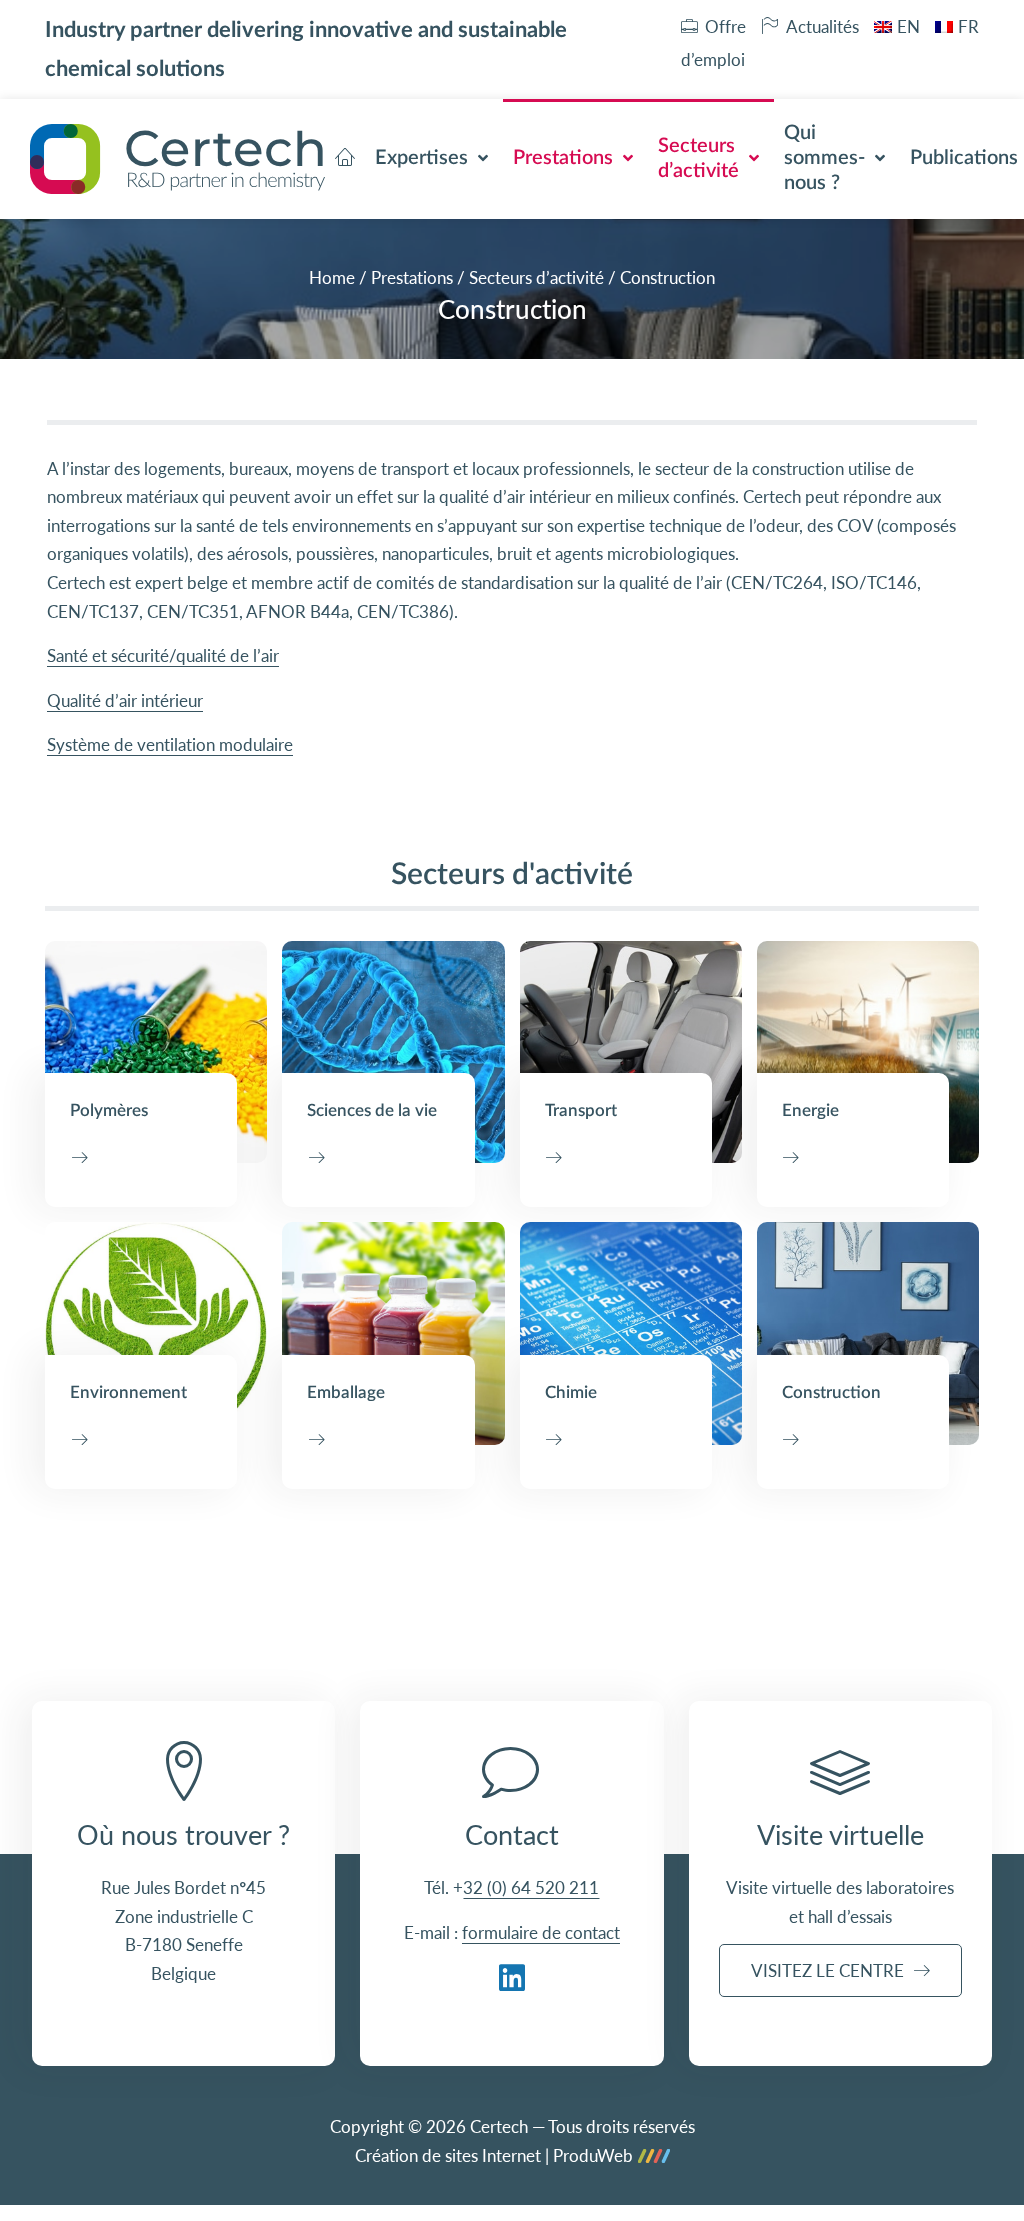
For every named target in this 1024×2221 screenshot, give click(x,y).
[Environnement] (156, 1333)
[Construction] (868, 1333)
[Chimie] (631, 1333)
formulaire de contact (541, 1932)
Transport (581, 1110)
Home (332, 277)
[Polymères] (156, 1052)
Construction (831, 1392)
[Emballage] (393, 1333)
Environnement (128, 1392)
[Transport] (631, 1052)
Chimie (571, 1392)
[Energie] (868, 1052)
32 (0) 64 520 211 (531, 1887)
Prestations (412, 277)
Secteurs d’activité (536, 277)
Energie (810, 1110)
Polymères (109, 1110)
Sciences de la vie (372, 1110)
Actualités (822, 26)
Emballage (346, 1392)
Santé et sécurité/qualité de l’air (163, 655)
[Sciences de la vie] (393, 1052)
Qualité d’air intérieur (125, 700)
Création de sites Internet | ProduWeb (494, 2156)
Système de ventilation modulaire (170, 744)
